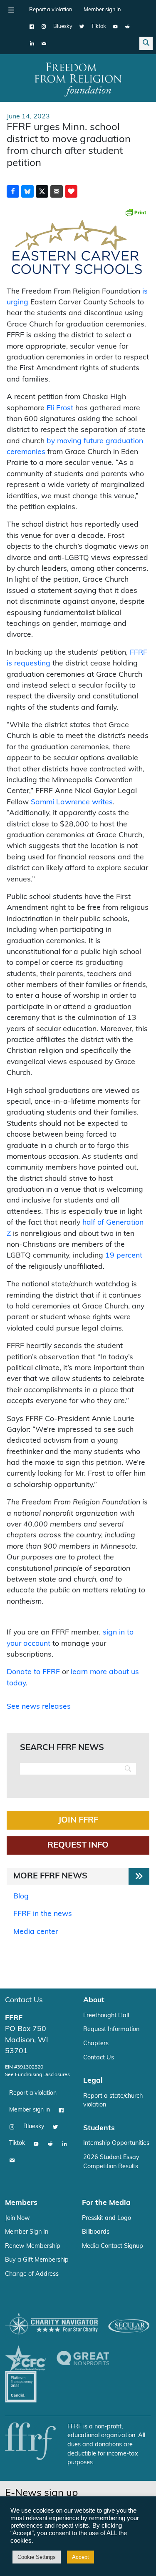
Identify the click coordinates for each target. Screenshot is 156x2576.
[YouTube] (115, 27)
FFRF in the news (43, 1914)
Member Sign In (27, 2232)
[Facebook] (32, 27)
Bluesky (63, 26)
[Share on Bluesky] (27, 191)
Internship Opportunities (116, 2143)
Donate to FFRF (33, 1672)
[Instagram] (44, 27)
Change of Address (32, 2274)
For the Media (106, 2203)
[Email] (44, 43)
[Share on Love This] (71, 191)
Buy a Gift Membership (37, 2260)
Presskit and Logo (106, 2218)
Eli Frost (60, 408)
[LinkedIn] (32, 43)
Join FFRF (78, 1820)
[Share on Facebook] (13, 191)
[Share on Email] (57, 191)
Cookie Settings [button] (37, 2557)
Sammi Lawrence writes (72, 802)
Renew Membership (33, 2246)
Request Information (111, 2030)
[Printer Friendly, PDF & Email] (136, 212)
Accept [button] (80, 2557)
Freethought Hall (106, 2016)
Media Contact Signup (113, 2246)
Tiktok (99, 26)
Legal (93, 2081)
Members (21, 2203)
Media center (36, 1932)
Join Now (17, 2218)
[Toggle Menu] (11, 10)
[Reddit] (128, 27)
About (94, 2000)
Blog (21, 1897)
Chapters (96, 2044)
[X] (82, 27)
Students (99, 2128)
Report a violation (51, 10)
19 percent (124, 1256)
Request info (78, 1845)
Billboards (96, 2232)
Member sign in (102, 10)
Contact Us (24, 2000)
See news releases (39, 1707)
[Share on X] (42, 191)
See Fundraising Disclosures (37, 2075)
